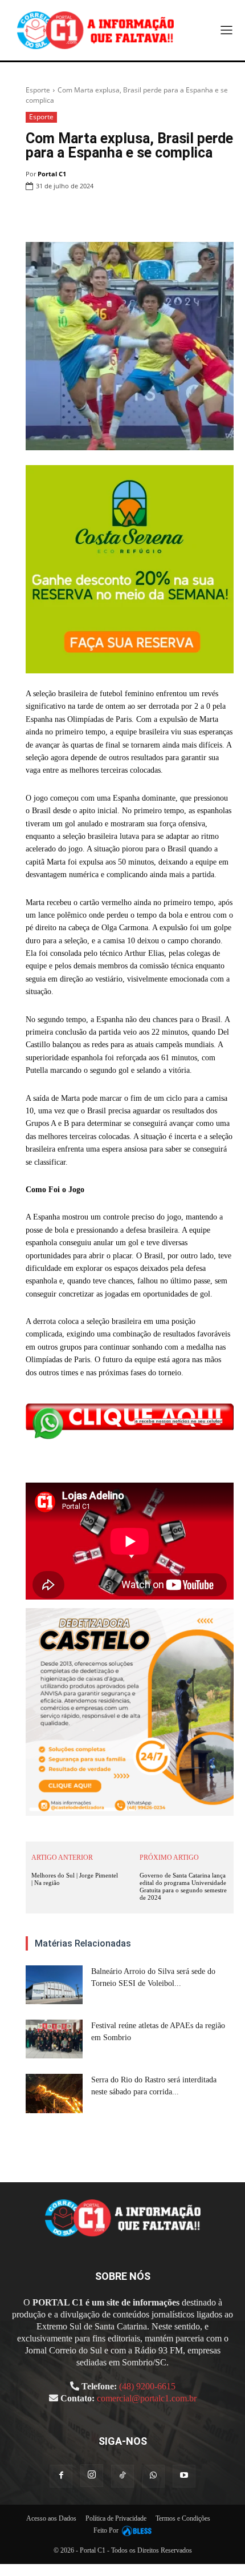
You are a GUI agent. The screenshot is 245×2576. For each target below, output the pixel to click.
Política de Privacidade (116, 2518)
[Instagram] (92, 2476)
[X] (117, 215)
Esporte (38, 90)
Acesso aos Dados (51, 2518)
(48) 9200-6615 (147, 2386)
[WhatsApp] (144, 215)
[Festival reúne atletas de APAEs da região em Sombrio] (54, 2039)
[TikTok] (122, 2476)
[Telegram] (196, 215)
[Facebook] (91, 215)
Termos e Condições (183, 2518)
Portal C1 (52, 174)
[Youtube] (184, 2476)
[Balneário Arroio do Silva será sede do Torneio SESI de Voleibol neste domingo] (54, 1985)
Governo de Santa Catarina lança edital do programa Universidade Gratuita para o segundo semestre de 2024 (183, 1887)
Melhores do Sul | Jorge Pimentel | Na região (75, 1879)
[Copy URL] (222, 215)
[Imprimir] (170, 215)
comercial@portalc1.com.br (147, 2398)
